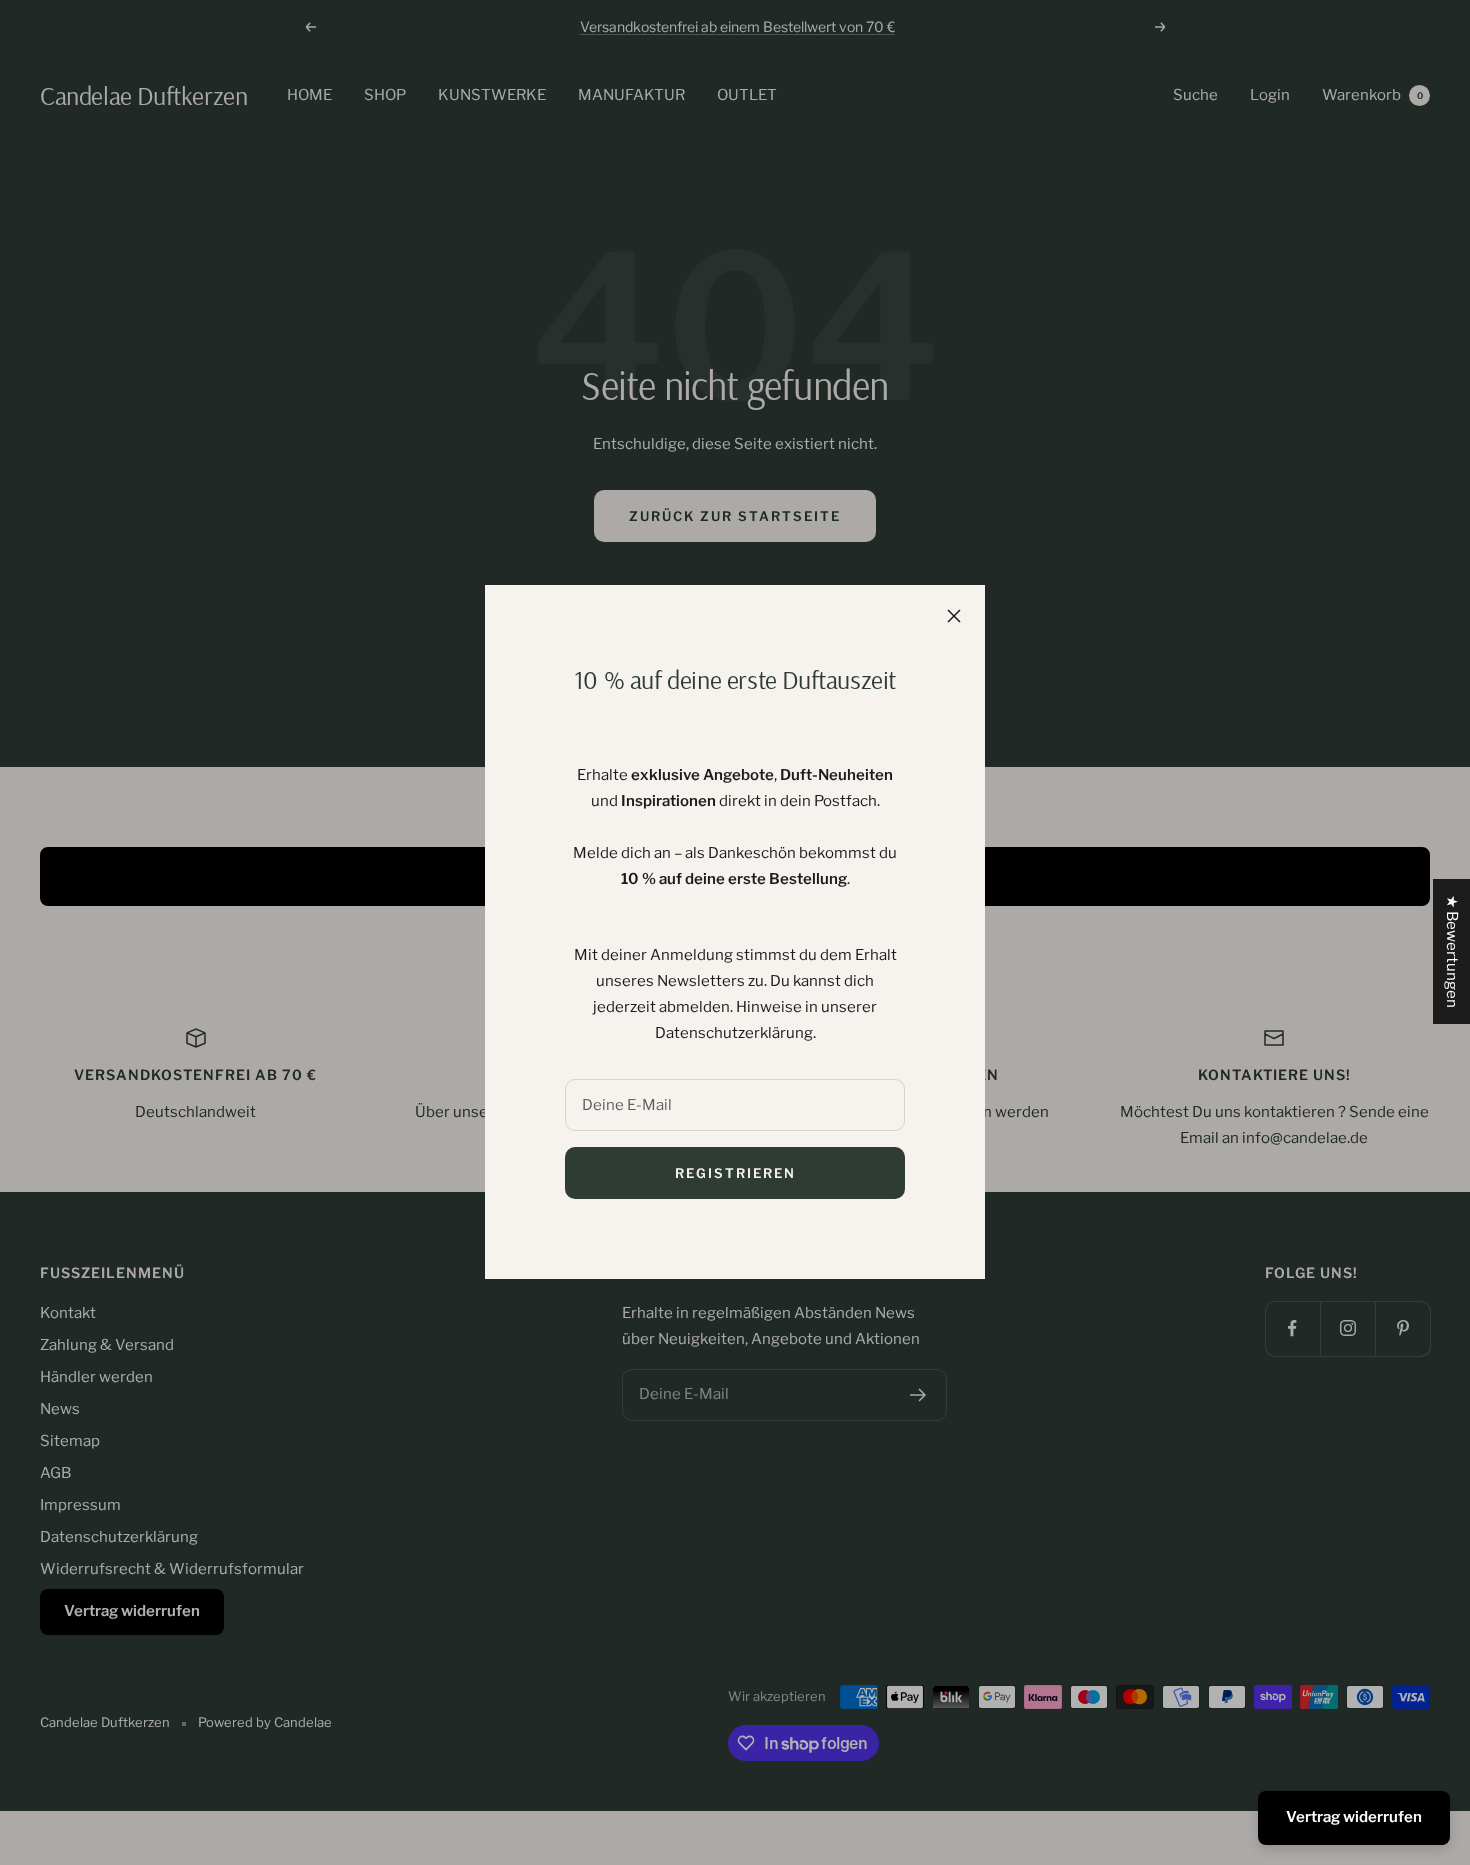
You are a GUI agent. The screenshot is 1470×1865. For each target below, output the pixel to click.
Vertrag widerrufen (1354, 1817)
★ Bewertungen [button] (1452, 951)
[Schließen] (954, 616)
